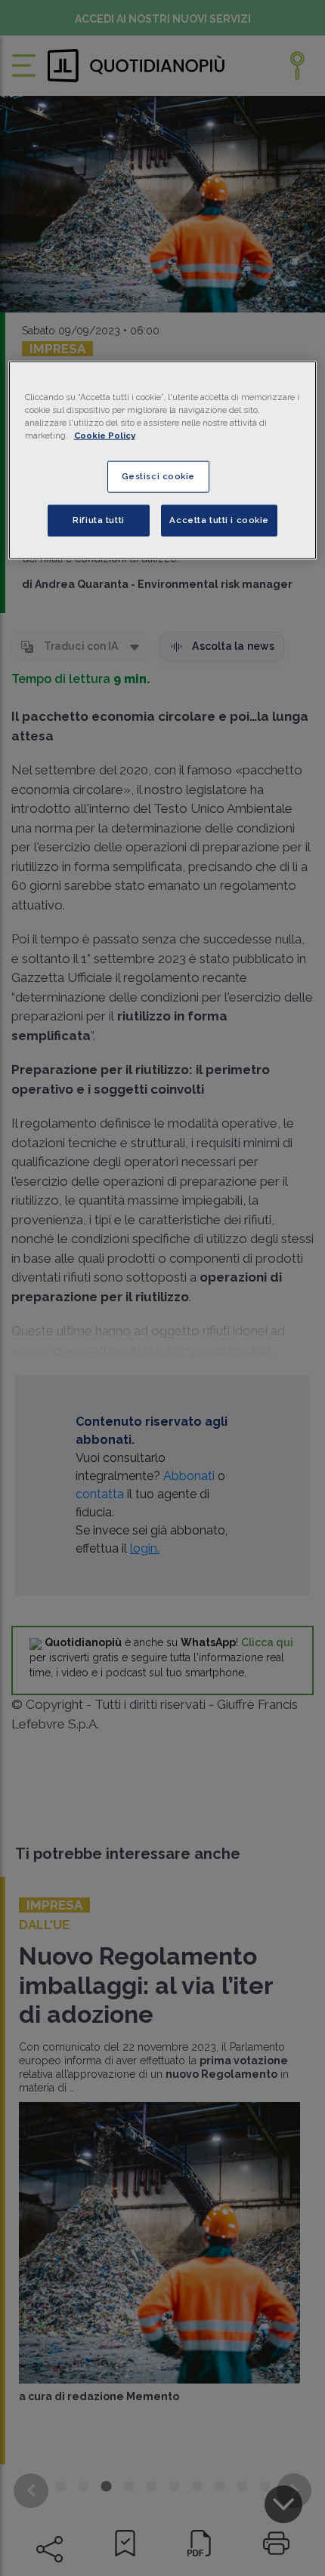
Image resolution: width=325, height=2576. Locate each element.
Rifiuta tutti (98, 520)
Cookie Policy (105, 435)
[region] (163, 460)
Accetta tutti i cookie (219, 520)
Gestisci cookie (159, 476)
